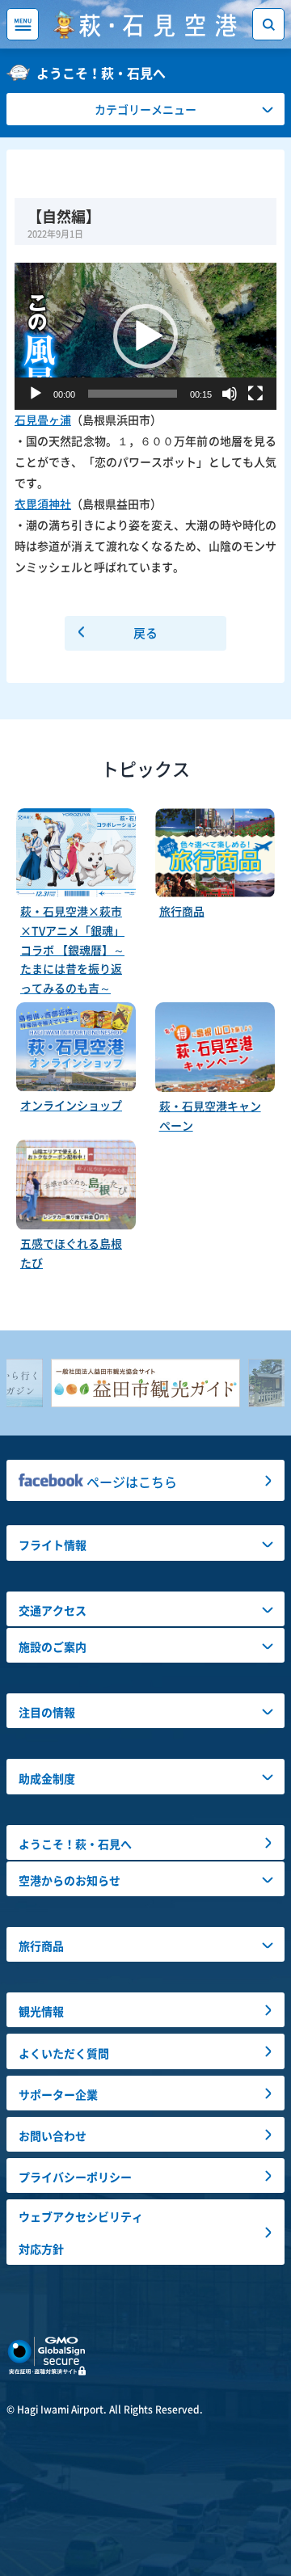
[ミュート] (230, 394)
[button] (145, 336)
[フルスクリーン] (255, 394)
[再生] (36, 394)
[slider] (133, 394)
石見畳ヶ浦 (43, 419)
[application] (145, 336)
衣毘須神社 (43, 504)
